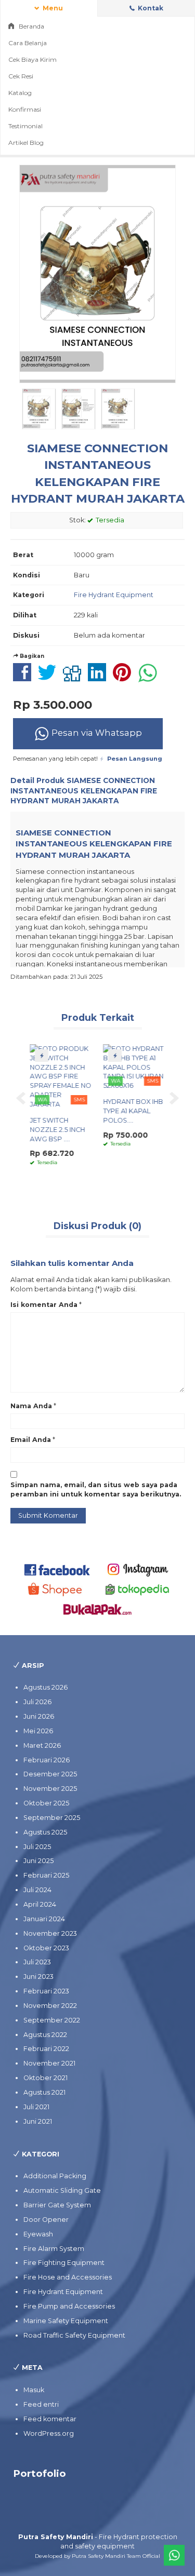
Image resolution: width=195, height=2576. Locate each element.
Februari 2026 (47, 1760)
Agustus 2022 (45, 2035)
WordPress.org (49, 2433)
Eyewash (38, 2234)
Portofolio (40, 2473)
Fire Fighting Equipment (64, 2263)
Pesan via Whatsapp (96, 733)
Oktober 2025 (46, 1803)
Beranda (31, 26)
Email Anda (31, 1440)
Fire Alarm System (54, 2249)
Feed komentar (50, 2419)
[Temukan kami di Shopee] (57, 1589)
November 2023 (50, 1933)
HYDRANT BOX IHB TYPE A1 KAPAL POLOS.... (133, 1111)
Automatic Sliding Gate (62, 2190)
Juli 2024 (37, 1890)
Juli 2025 (37, 1847)
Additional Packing (55, 2176)
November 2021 (49, 2063)
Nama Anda (31, 1406)
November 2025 (50, 1789)
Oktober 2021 (45, 2078)
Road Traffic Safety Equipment (74, 2335)
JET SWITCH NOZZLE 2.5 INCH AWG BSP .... (57, 1130)
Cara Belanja (28, 43)
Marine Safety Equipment (66, 2321)
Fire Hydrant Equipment (114, 595)
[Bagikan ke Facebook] (25, 678)
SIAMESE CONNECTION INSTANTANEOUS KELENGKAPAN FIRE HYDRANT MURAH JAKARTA (84, 791)
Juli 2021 (36, 2107)
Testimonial (25, 126)
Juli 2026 (37, 1702)
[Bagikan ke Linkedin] (100, 678)
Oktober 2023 (46, 1948)
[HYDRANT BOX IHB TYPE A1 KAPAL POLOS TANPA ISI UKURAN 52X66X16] (134, 1067)
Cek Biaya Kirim (32, 59)
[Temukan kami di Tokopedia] (138, 1589)
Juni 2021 (38, 2121)
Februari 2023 (46, 1991)
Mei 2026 (38, 1731)
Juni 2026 (39, 1716)
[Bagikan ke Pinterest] (125, 678)
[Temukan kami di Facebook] (57, 1569)
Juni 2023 (38, 1977)
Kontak (150, 8)
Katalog (20, 93)
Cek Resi (21, 76)
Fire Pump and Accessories (69, 2306)
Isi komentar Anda (44, 1305)
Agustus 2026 (45, 1687)
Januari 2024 (44, 1919)
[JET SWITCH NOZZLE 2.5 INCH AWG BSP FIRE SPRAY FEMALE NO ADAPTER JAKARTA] (61, 1076)
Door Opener (46, 2220)
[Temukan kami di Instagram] (138, 1569)
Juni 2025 (38, 1861)
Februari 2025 (46, 1875)
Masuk (34, 2390)
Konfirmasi (25, 109)
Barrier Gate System (57, 2205)
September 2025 (52, 1818)
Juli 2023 (37, 1962)
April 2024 (40, 1904)
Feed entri (41, 2404)
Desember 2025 (50, 1774)
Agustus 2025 (45, 1832)
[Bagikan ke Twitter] (50, 678)
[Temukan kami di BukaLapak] (97, 1609)
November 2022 (50, 2006)
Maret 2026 (42, 1745)
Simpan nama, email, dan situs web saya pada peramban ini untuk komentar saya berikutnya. (96, 1489)
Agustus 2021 (44, 2092)
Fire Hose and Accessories (68, 2277)
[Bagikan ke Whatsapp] (150, 678)
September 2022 (52, 2020)
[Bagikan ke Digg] (75, 678)
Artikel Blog (26, 143)
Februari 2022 (46, 2049)
